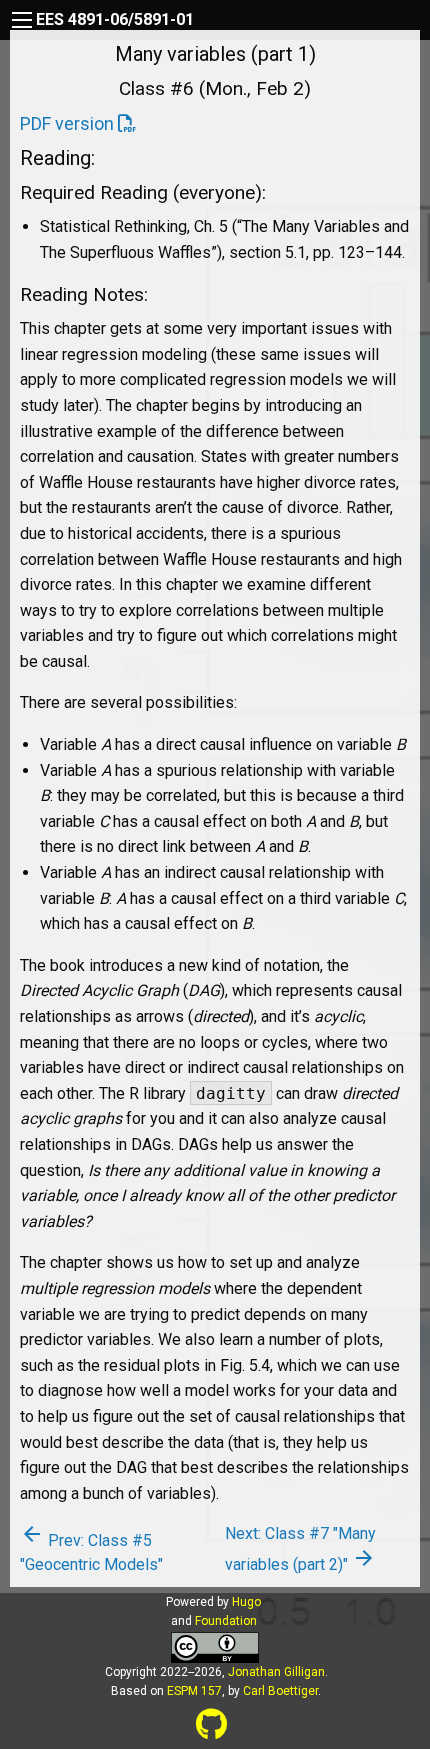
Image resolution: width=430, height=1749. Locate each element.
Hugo (246, 1602)
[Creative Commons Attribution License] (215, 1645)
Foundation (226, 1621)
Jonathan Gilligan (276, 1672)
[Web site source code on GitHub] (211, 1725)
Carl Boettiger (280, 1691)
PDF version (67, 123)
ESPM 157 (194, 1691)
